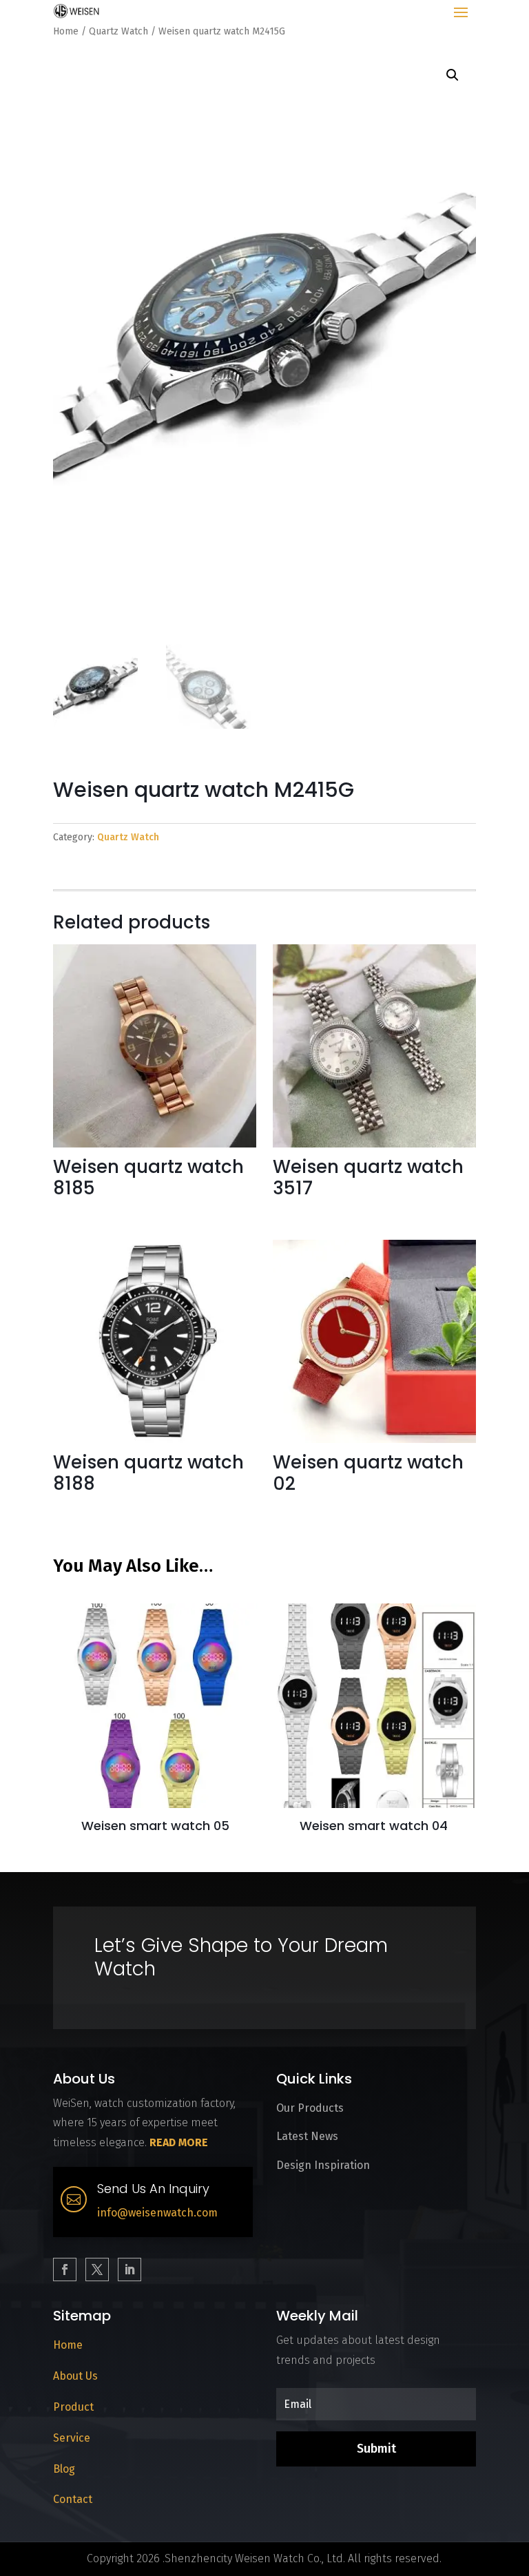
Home (66, 31)
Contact (73, 2499)
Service (72, 2438)
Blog (64, 2469)
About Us (75, 2376)
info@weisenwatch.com (157, 2213)
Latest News (307, 2136)
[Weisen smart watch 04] (374, 1804)
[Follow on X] (97, 2269)
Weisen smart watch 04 (374, 1826)
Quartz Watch (118, 31)
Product (73, 2407)
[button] (453, 75)
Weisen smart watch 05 (155, 1826)
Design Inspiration (323, 2165)
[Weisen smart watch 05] (155, 1804)
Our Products (310, 2108)
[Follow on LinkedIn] (129, 2269)
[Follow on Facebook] (65, 2269)
